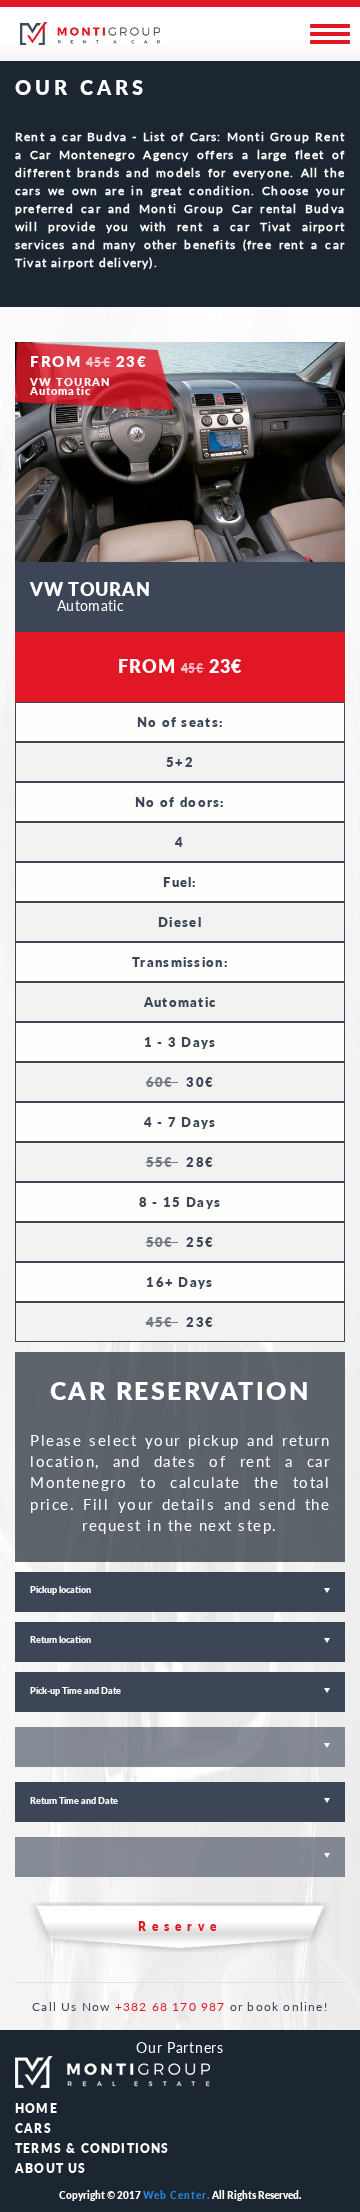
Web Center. (176, 2195)
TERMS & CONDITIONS (92, 2148)
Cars (33, 2128)
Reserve (180, 1926)
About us (51, 2168)
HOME (36, 2108)
